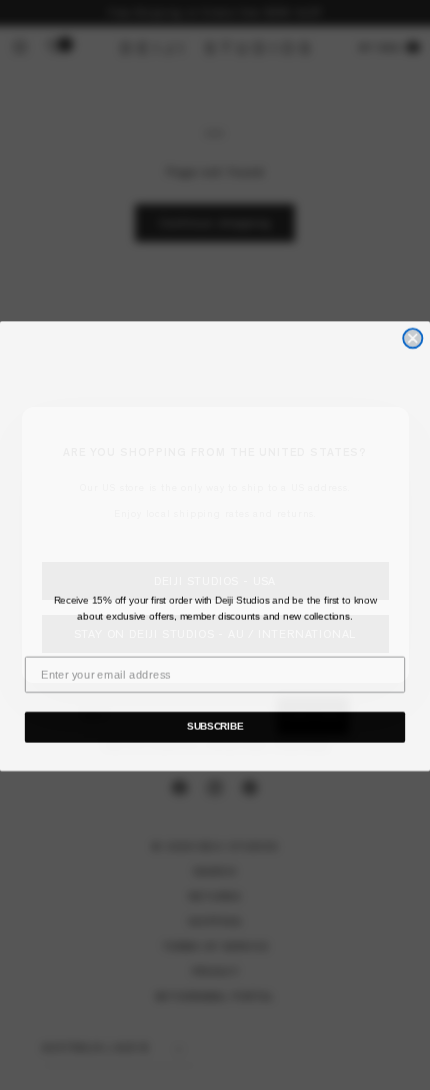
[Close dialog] (412, 336)
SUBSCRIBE (215, 725)
